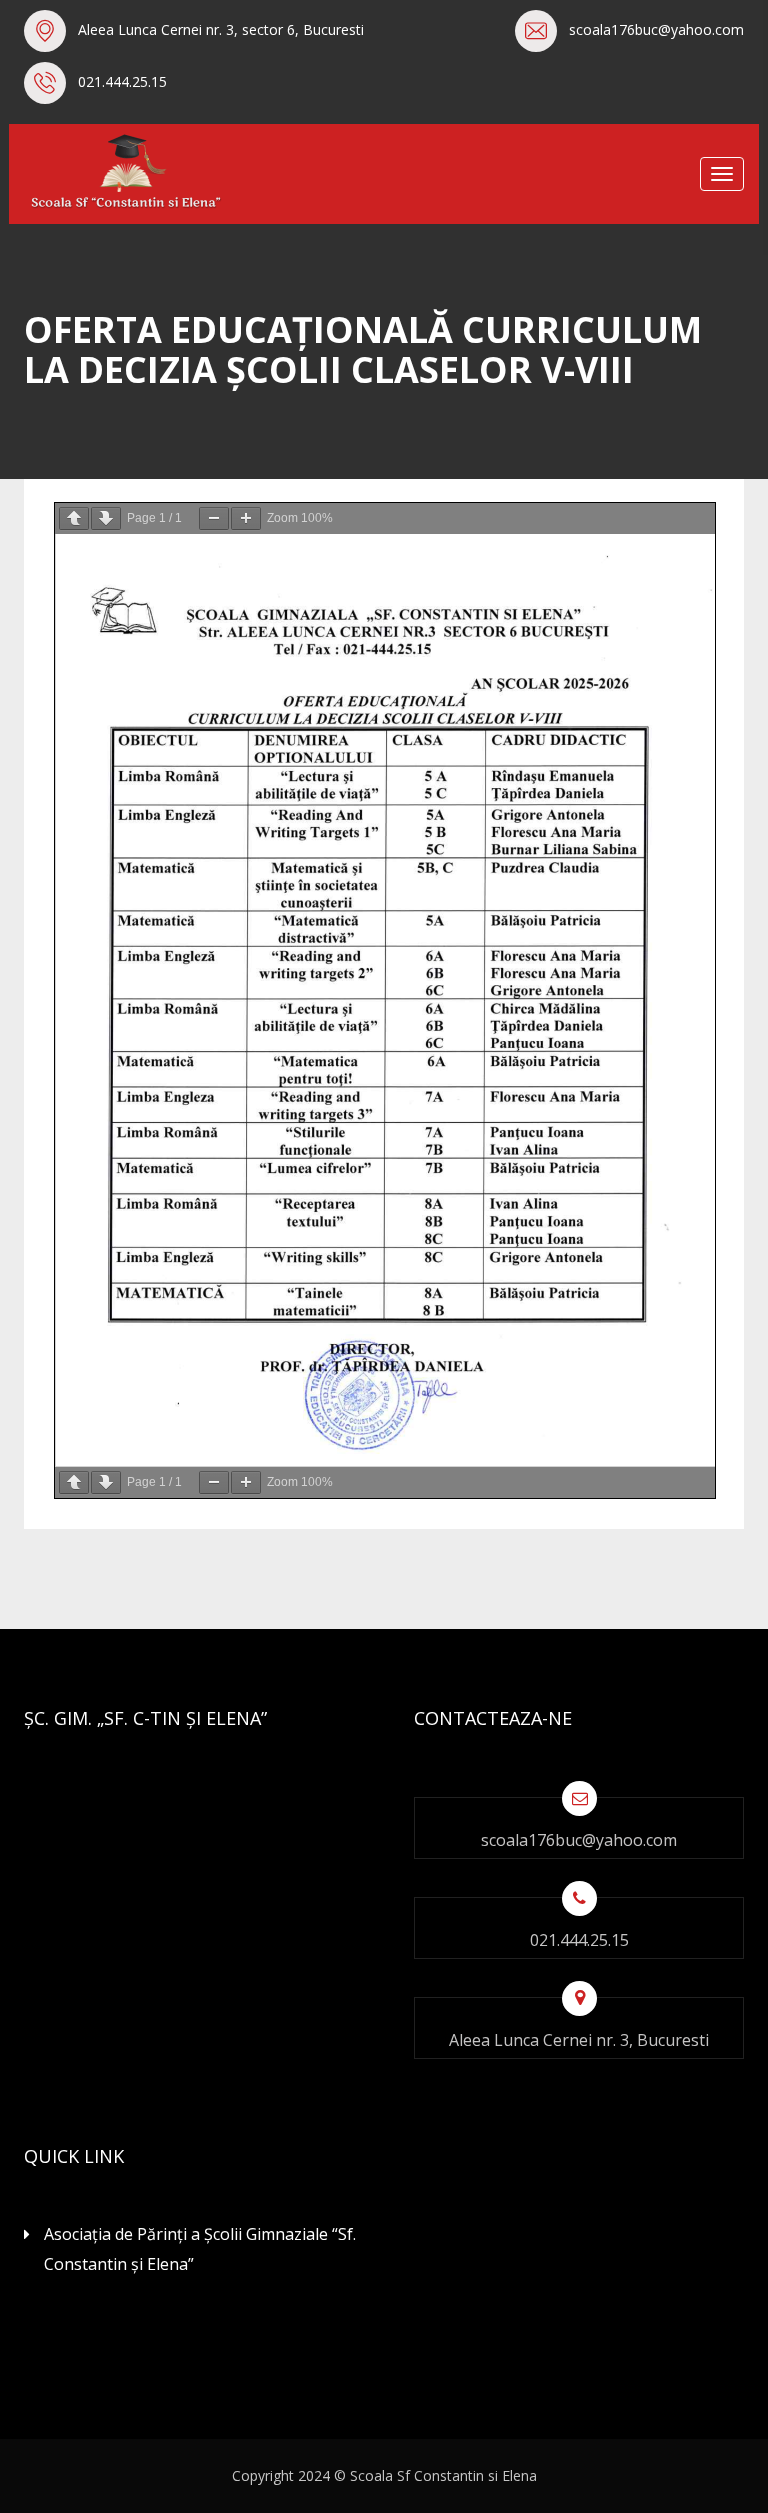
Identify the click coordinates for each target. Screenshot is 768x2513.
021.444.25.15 (122, 81)
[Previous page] (74, 518)
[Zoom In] (246, 518)
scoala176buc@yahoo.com (656, 29)
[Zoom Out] (214, 518)
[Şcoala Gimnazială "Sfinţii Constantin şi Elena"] (124, 171)
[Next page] (106, 518)
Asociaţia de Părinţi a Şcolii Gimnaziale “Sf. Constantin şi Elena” (200, 2249)
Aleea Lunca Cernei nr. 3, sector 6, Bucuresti (221, 29)
